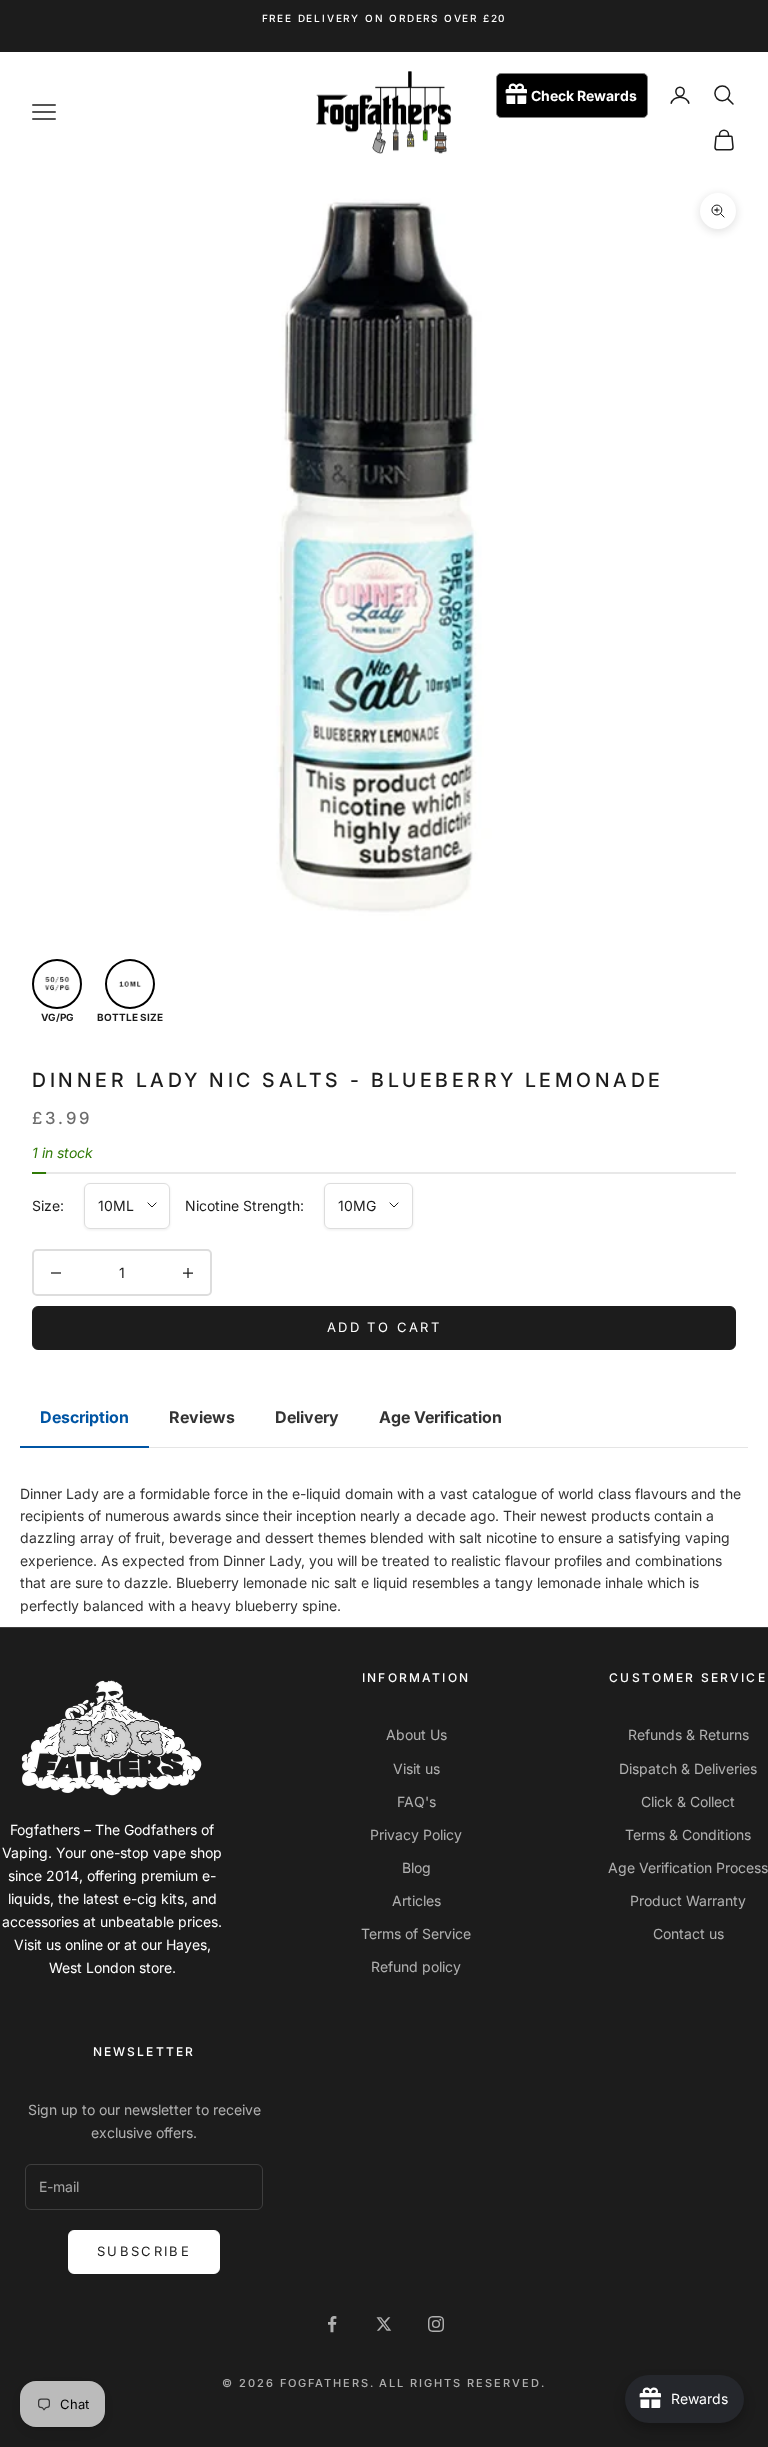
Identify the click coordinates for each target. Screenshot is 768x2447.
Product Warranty (688, 1900)
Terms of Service (416, 1933)
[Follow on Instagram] (436, 2324)
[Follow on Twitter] (384, 2324)
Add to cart (384, 1327)
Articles (416, 1900)
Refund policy (416, 1966)
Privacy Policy (416, 1834)
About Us (416, 1734)
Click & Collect (688, 1801)
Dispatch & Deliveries (688, 1768)
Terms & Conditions (688, 1834)
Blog (416, 1867)
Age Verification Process (688, 1867)
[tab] (84, 1418)
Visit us (416, 1768)
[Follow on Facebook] (332, 2324)
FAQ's (416, 1801)
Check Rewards (584, 95)
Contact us (688, 1933)
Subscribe (144, 2251)
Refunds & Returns (688, 1734)
